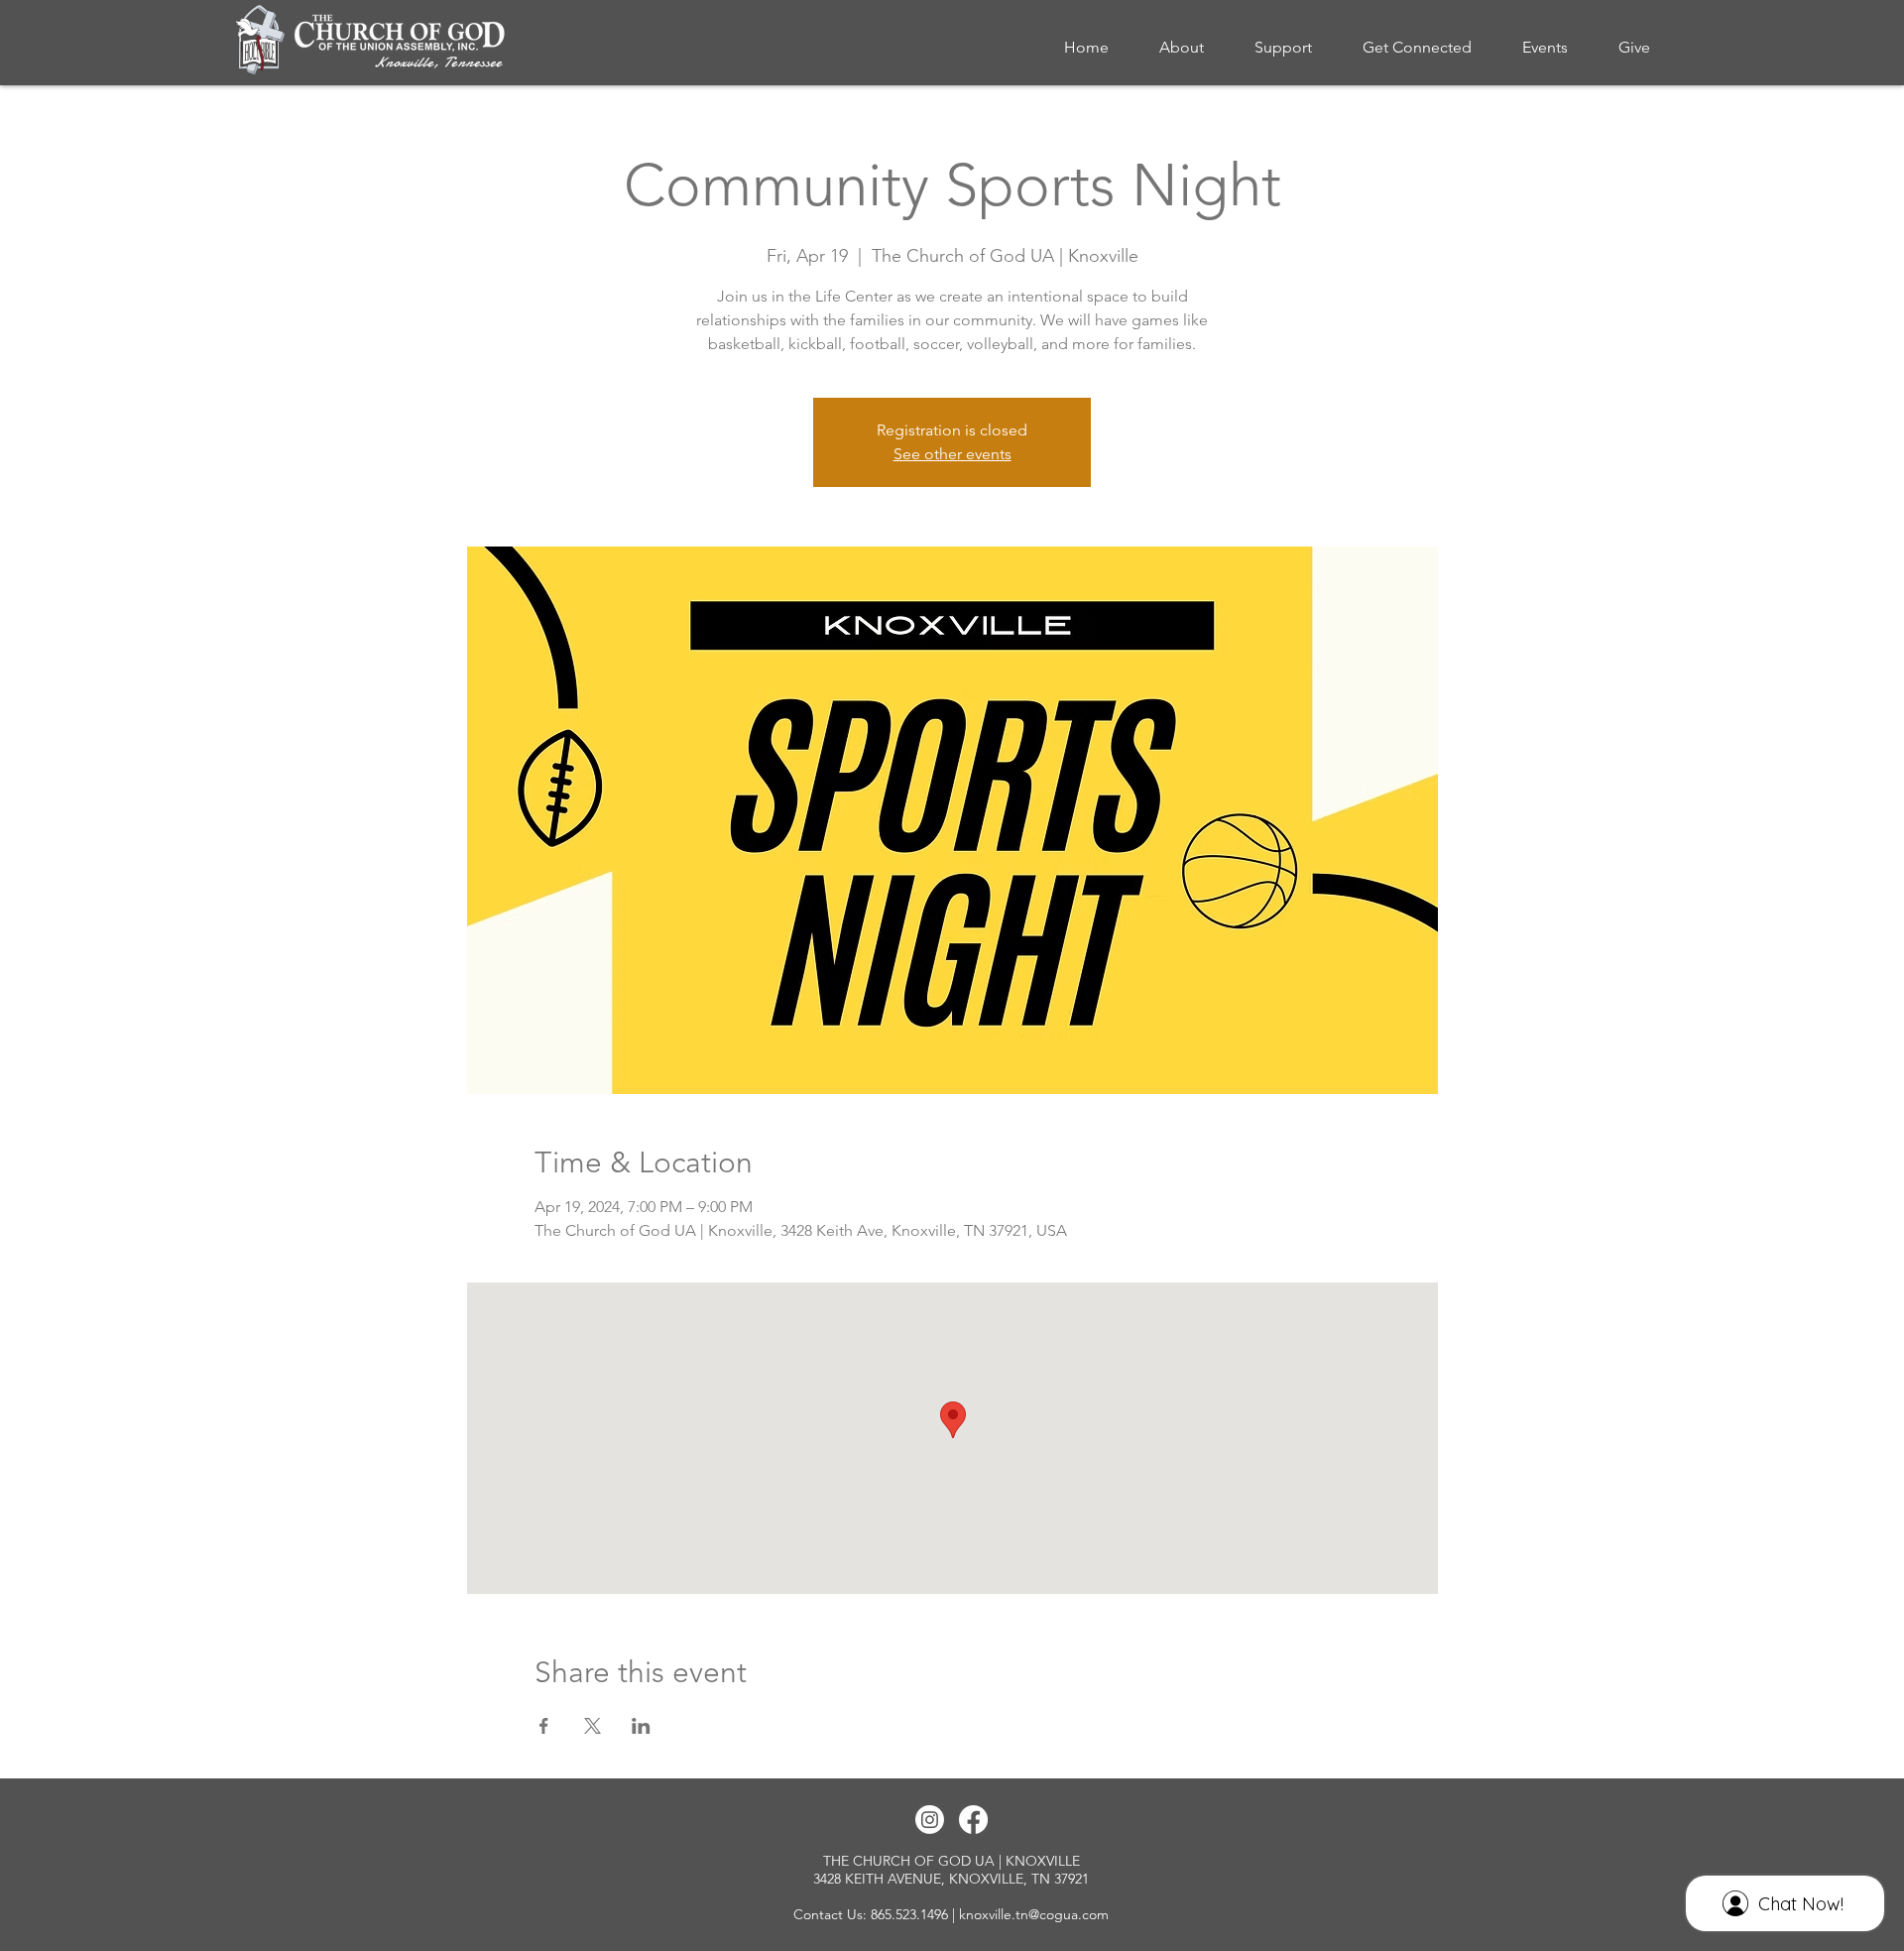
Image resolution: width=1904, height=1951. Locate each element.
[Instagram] (930, 1820)
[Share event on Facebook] (544, 1726)
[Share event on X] (593, 1726)
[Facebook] (973, 1820)
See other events (952, 454)
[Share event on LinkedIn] (641, 1726)
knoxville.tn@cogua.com (1034, 1914)
